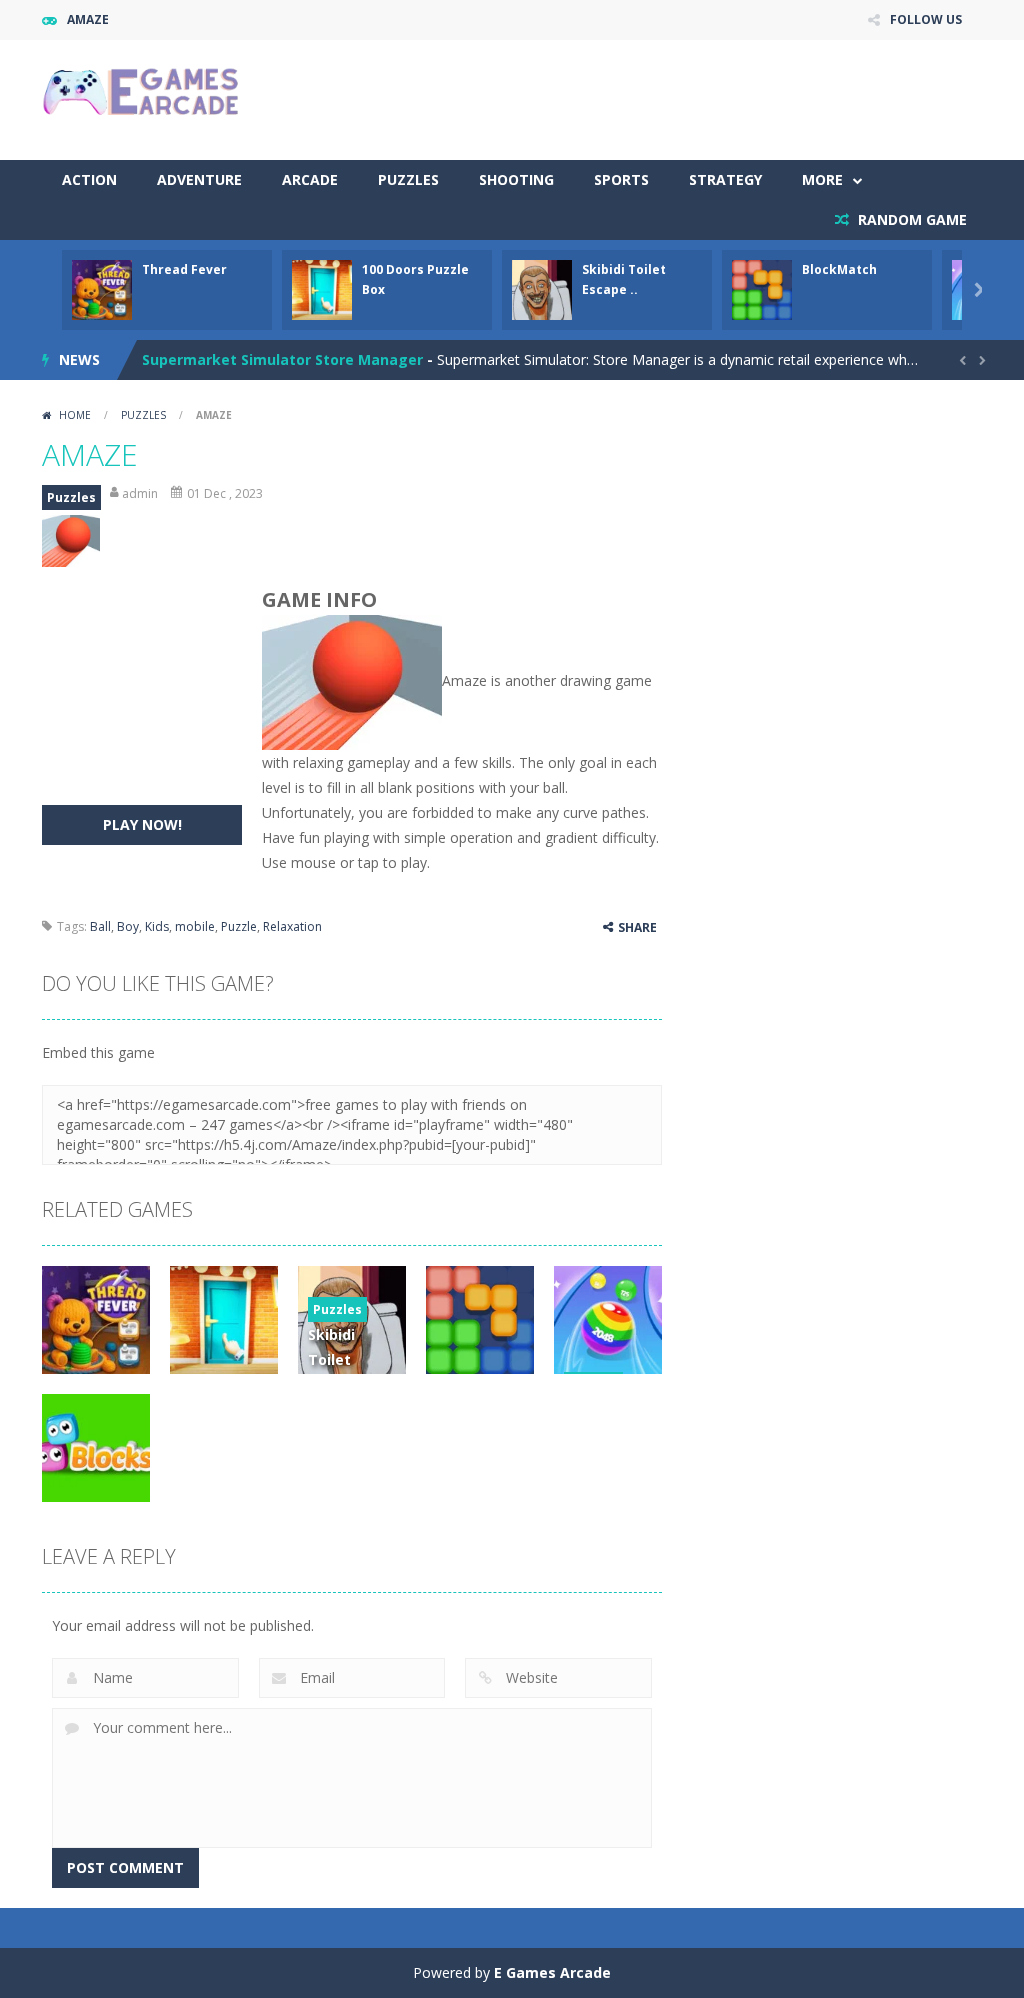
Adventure (199, 179)
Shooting (516, 179)
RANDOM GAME (910, 219)
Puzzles (408, 179)
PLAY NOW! (142, 824)
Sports (621, 179)
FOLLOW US (926, 19)
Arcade (310, 179)
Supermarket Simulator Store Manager (282, 347)
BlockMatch (839, 269)
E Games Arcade (552, 1972)
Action (89, 179)
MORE (822, 179)
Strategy (725, 179)
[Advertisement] (618, 100)
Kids (157, 926)
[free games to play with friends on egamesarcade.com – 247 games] (142, 93)
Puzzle (239, 926)
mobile (195, 926)
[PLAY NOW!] (102, 288)
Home (75, 415)
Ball (100, 926)
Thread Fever (184, 269)
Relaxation (292, 926)
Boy (128, 926)
